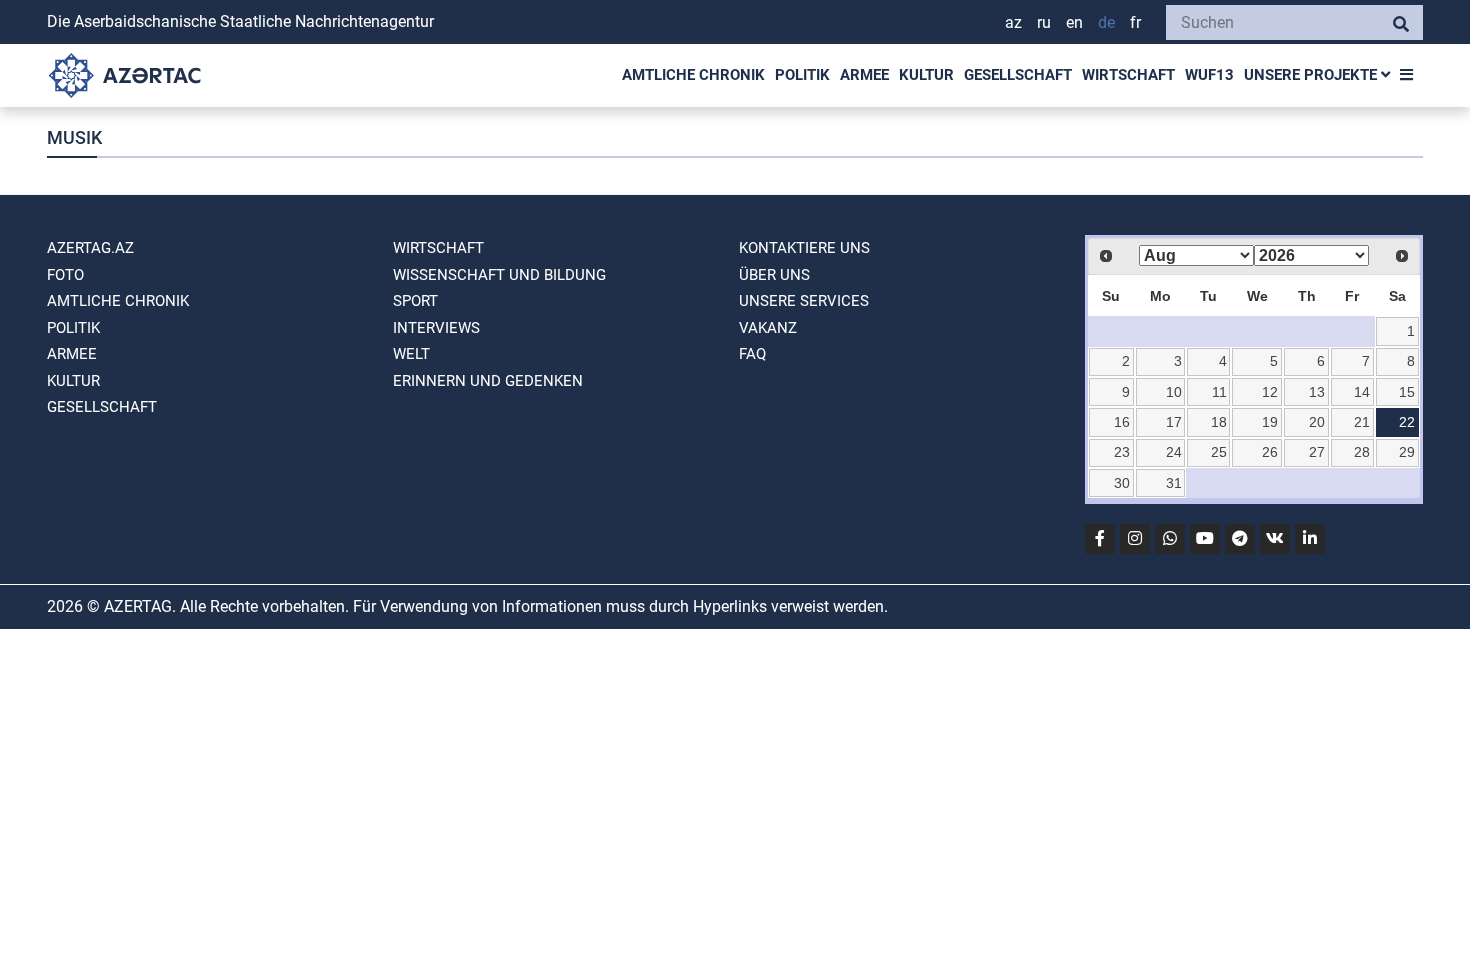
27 (1317, 452)
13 (1317, 392)
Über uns (774, 275)
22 (1407, 422)
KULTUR (926, 75)
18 (1219, 422)
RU (1044, 22)
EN (1074, 22)
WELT (411, 354)
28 (1362, 452)
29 (1407, 452)
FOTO (65, 275)
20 (1317, 422)
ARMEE (864, 75)
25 (1219, 452)
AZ (1013, 22)
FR (1135, 22)
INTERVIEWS (436, 328)
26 (1270, 452)
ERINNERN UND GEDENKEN (488, 381)
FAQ (752, 354)
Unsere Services (804, 301)
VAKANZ (768, 328)
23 (1122, 452)
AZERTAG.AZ (90, 248)
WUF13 (1209, 75)
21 (1362, 422)
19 (1270, 422)
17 (1174, 422)
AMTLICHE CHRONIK (693, 75)
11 (1219, 392)
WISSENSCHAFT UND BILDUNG (499, 275)
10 (1174, 392)
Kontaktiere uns (804, 248)
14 (1362, 392)
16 (1122, 422)
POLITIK (802, 75)
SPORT (415, 301)
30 (1122, 483)
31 (1174, 483)
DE (1106, 22)
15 (1407, 392)
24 (1174, 452)
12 (1270, 392)
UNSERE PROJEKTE (1312, 75)
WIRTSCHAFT (1128, 75)
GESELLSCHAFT (1018, 75)
